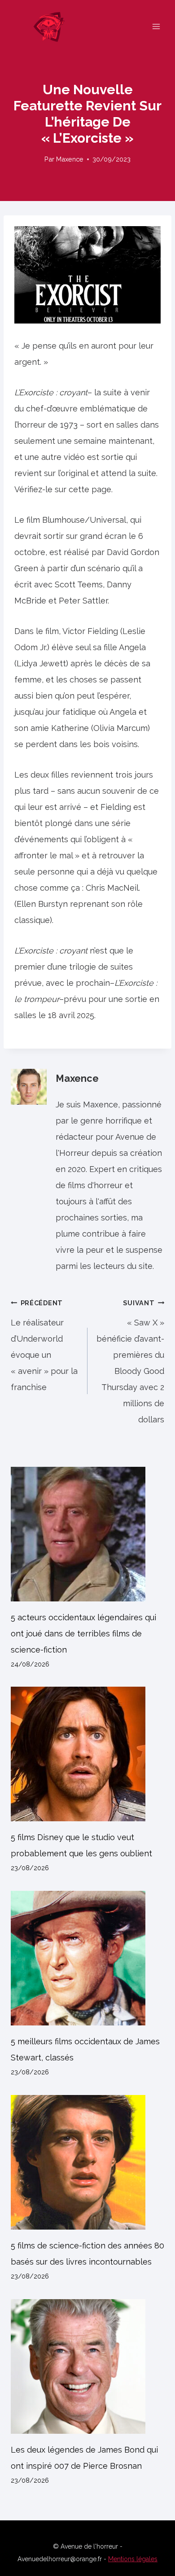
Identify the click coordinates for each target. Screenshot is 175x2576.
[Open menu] (156, 26)
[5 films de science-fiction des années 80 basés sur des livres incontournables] (87, 2162)
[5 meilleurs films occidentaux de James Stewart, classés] (87, 1958)
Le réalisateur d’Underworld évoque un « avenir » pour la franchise (44, 1345)
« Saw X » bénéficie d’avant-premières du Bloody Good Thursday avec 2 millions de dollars (130, 1362)
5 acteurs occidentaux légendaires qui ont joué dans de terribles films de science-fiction (83, 1634)
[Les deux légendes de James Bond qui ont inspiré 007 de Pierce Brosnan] (87, 2366)
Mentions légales (133, 2559)
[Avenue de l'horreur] (53, 26)
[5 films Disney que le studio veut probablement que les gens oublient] (87, 1754)
